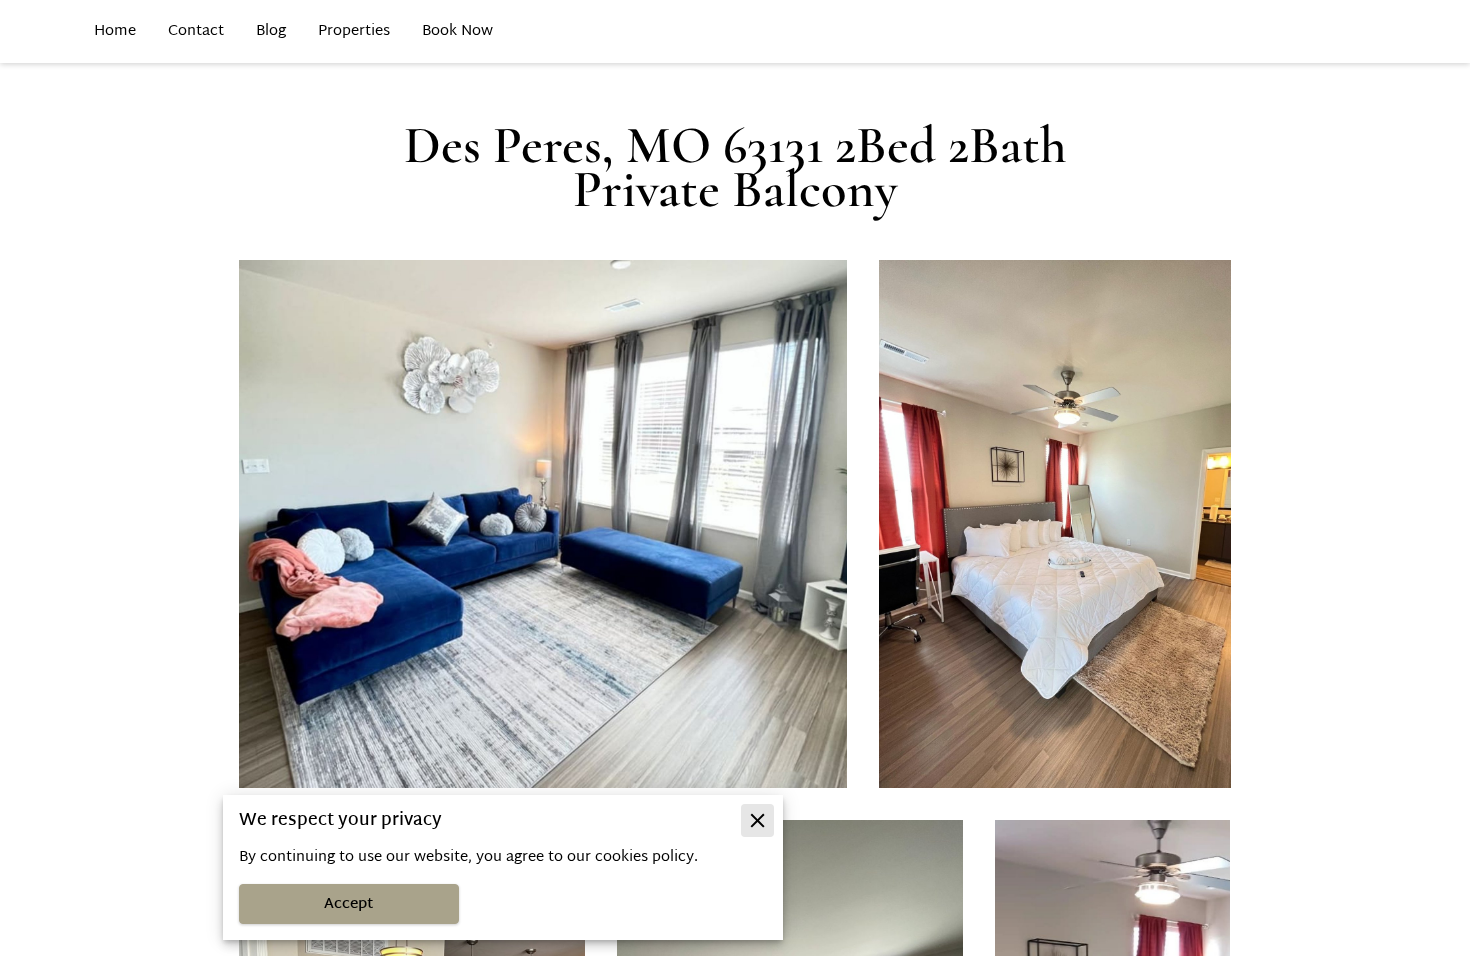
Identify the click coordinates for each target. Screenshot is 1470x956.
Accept (349, 904)
